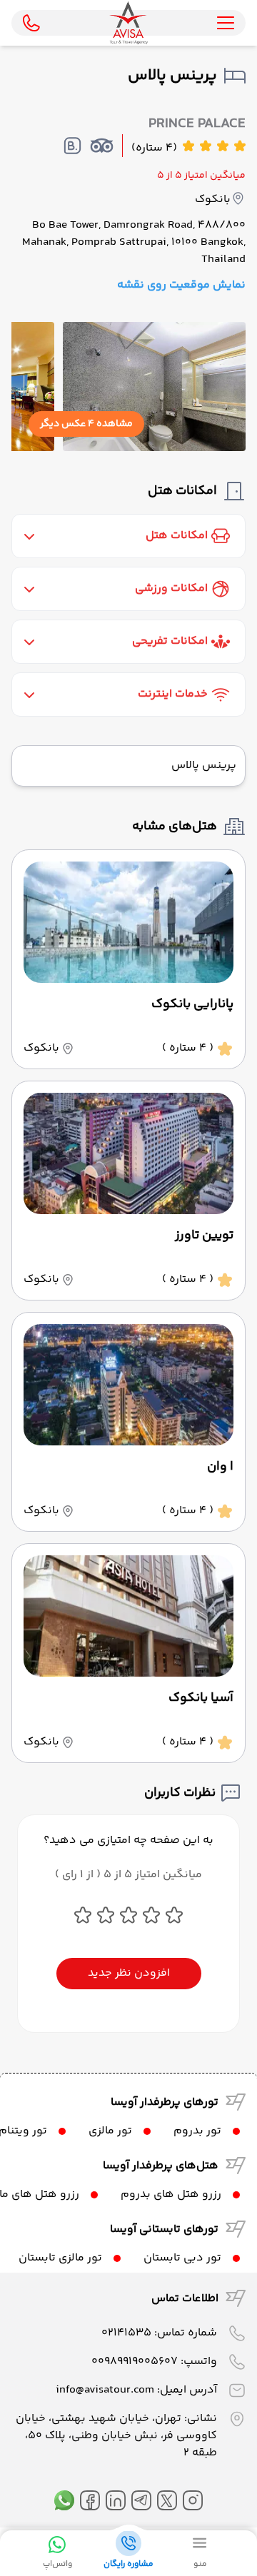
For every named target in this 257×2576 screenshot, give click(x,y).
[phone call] (31, 23)
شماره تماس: (159, 2333)
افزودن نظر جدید (129, 1973)
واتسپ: (154, 2362)
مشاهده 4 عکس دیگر (86, 424)
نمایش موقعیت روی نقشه (181, 286)
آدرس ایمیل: (136, 2390)
